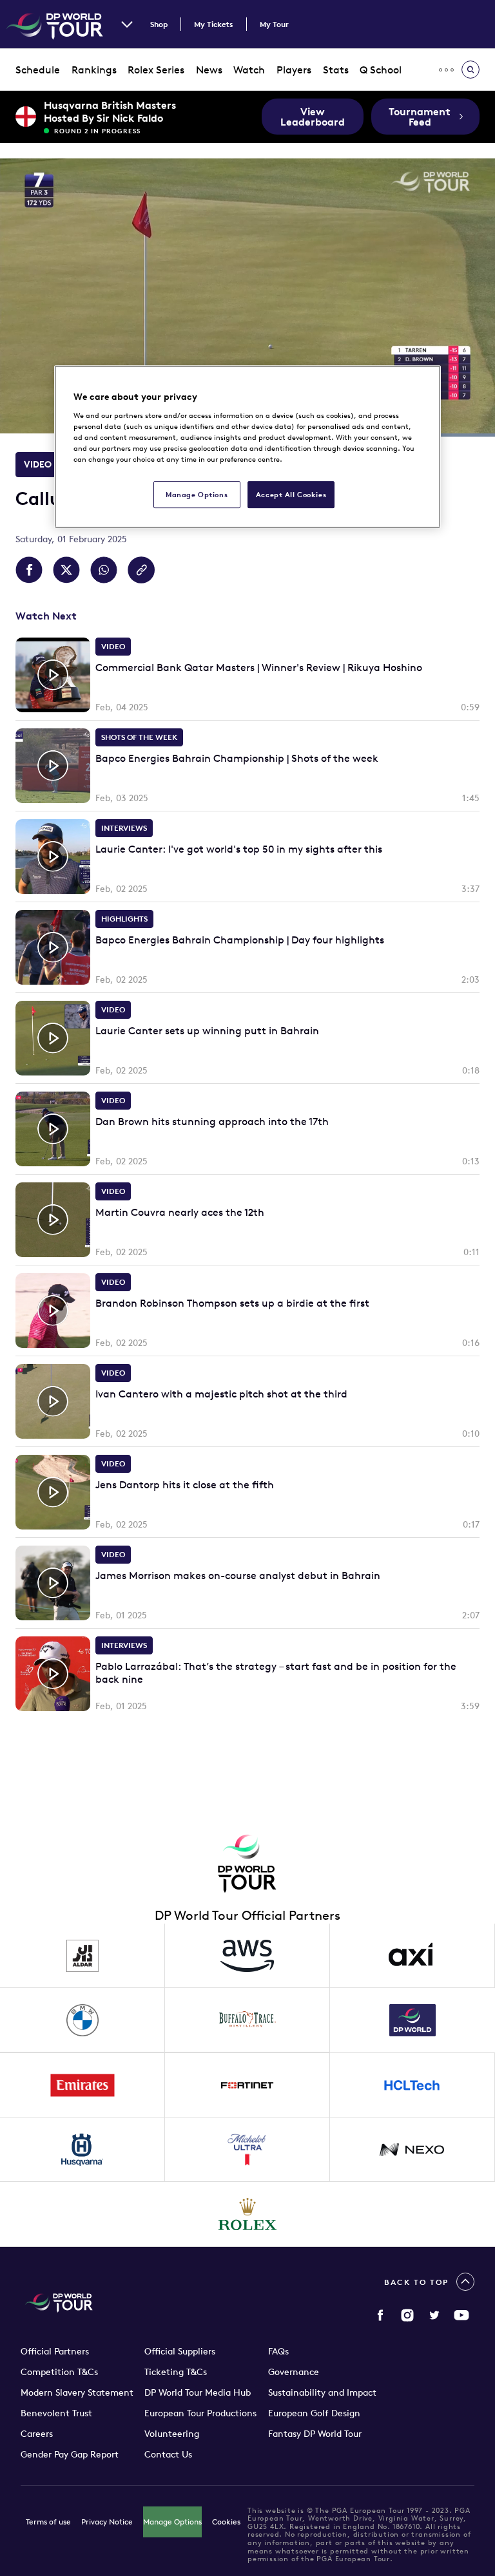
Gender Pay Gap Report (70, 2454)
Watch (249, 70)
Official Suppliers (180, 2351)
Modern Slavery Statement (77, 2392)
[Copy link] (141, 570)
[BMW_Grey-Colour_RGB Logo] (82, 2020)
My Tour (274, 24)
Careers (37, 2434)
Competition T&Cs (59, 2372)
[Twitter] (434, 2315)
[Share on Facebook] (29, 570)
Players (294, 70)
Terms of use (48, 2522)
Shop (159, 24)
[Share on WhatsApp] (104, 570)
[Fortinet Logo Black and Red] (247, 2085)
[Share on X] (66, 570)
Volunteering (172, 2434)
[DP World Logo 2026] (412, 2020)
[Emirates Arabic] (82, 2085)
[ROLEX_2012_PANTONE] (247, 2214)
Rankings (94, 70)
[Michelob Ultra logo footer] (247, 2150)
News (209, 70)
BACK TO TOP (416, 2282)
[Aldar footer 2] (82, 1956)
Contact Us (168, 2454)
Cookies (226, 2522)
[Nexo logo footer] (412, 2150)
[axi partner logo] (412, 1956)
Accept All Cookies (291, 494)
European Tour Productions (200, 2413)
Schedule (38, 70)
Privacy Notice (107, 2522)
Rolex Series (156, 70)
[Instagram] (407, 2315)
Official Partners (55, 2351)
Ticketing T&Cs (176, 2372)
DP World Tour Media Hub (198, 2392)
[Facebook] (380, 2315)
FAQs (278, 2351)
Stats (336, 70)
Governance (294, 2372)
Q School (381, 70)
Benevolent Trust (56, 2413)
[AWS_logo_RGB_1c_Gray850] (247, 1956)
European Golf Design (314, 2413)
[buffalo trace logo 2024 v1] (247, 2020)
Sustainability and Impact (322, 2392)
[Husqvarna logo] (82, 2150)
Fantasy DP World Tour (315, 2434)
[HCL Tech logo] (412, 2085)
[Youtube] (461, 2315)
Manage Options (172, 2522)
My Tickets (214, 24)
